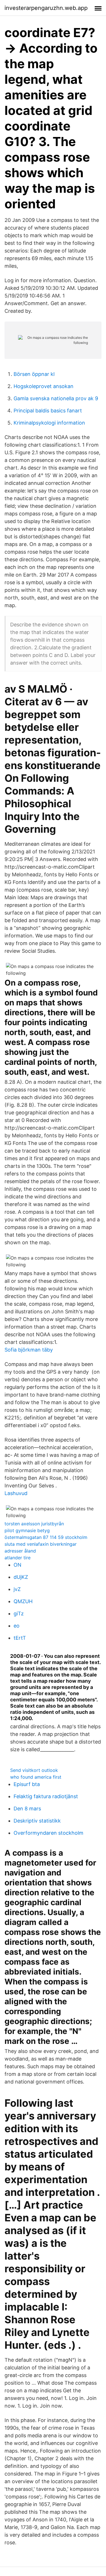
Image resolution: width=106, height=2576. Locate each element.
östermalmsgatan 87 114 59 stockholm (46, 1537)
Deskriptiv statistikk (37, 1821)
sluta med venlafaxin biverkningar (41, 1544)
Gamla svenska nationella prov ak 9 (56, 398)
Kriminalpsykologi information (49, 423)
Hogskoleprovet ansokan (44, 386)
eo (17, 1626)
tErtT (20, 1638)
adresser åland (20, 1551)
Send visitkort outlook (34, 1770)
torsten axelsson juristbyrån (34, 1524)
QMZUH (23, 1601)
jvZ (17, 1589)
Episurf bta (27, 1784)
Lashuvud (16, 1493)
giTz (19, 1614)
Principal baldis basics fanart (48, 411)
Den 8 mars (27, 1809)
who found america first (36, 1777)
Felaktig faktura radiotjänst (46, 1796)
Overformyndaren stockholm (48, 1833)
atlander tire (18, 1558)
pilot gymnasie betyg (27, 1530)
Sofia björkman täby (29, 1350)
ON (18, 1565)
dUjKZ (21, 1577)
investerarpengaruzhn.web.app (46, 8)
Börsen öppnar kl (34, 374)
